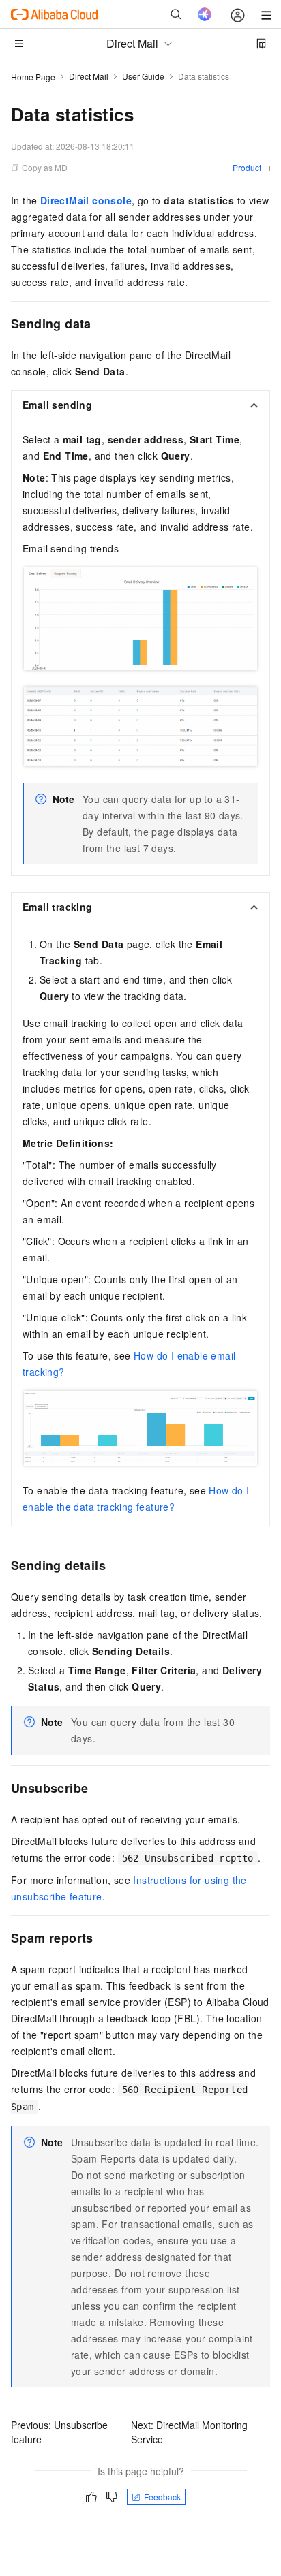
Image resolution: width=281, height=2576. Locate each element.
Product (247, 167)
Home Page (33, 77)
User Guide (143, 76)
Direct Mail (89, 76)
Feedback (162, 2497)
